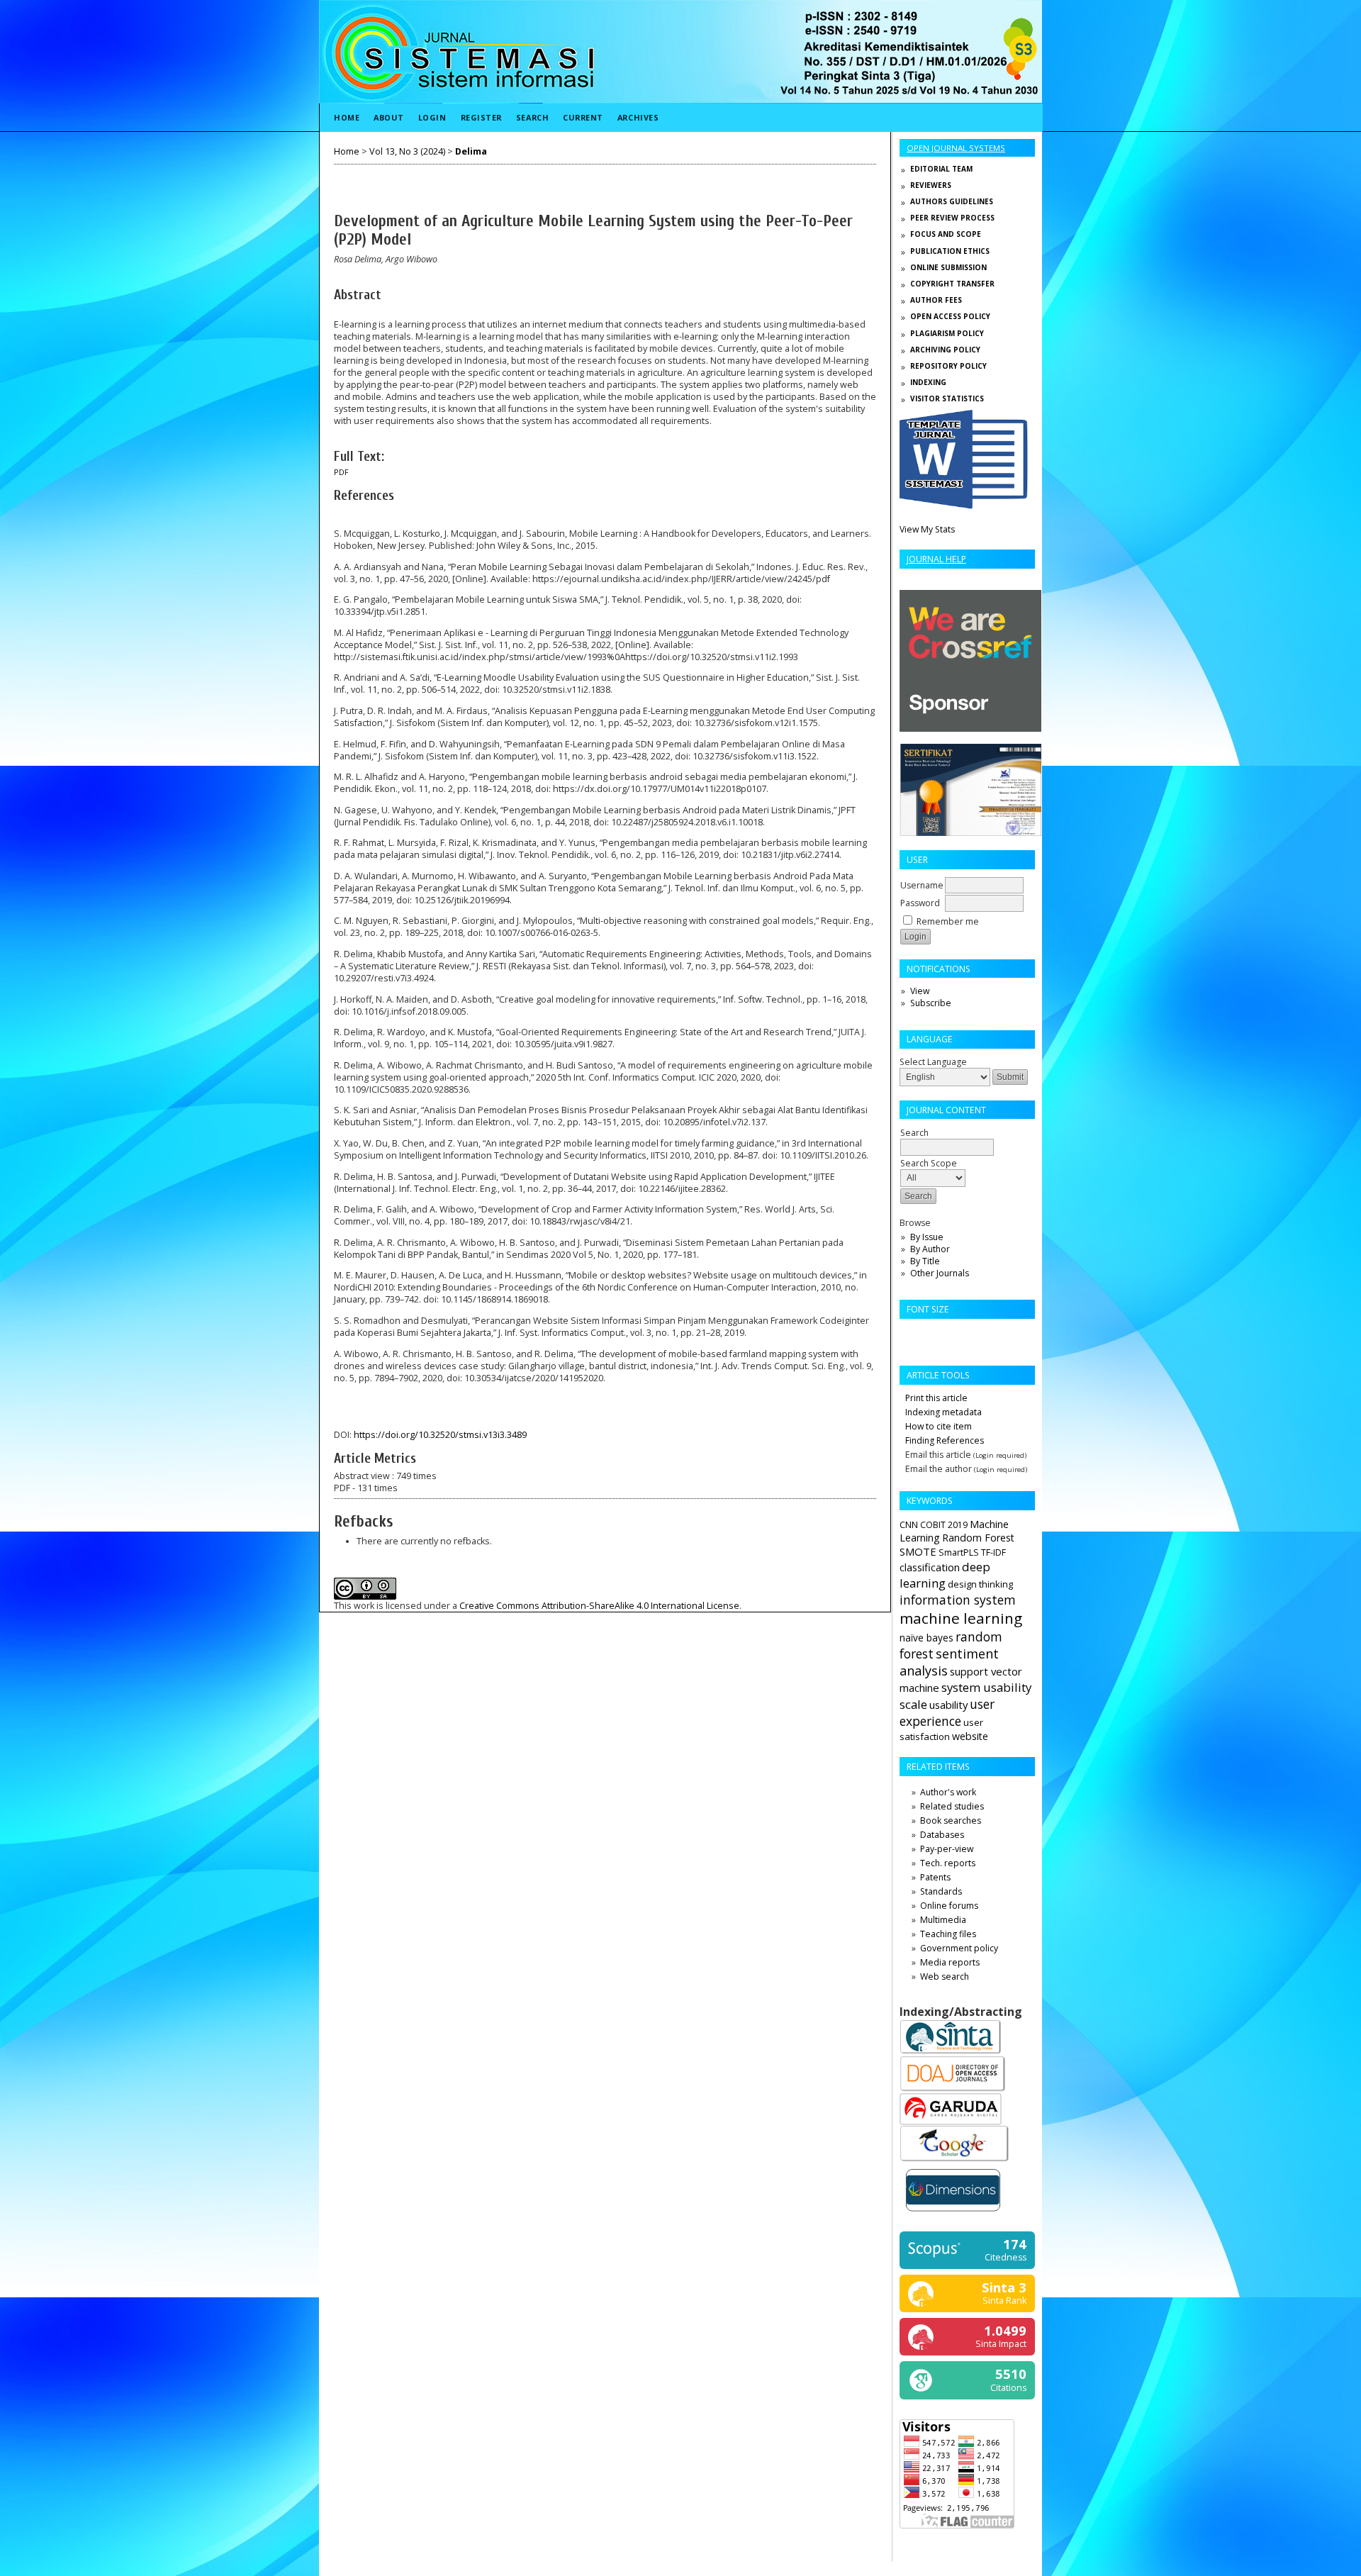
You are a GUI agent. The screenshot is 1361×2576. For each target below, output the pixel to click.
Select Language (933, 1062)
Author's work (948, 1792)
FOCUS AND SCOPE (946, 234)
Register (481, 117)
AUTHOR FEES (936, 300)
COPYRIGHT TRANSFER (952, 284)
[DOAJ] (953, 2090)
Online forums (949, 1906)
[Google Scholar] (955, 2160)
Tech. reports (948, 1863)
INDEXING (928, 382)
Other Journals (940, 1273)
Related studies (952, 1806)
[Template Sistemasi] (964, 506)
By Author (930, 1249)
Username (922, 885)
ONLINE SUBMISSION (948, 267)
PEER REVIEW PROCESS (952, 218)
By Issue (927, 1237)
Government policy (959, 1948)
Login (432, 117)
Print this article (936, 1398)
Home (347, 117)
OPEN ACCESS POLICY (950, 316)
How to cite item (939, 1426)
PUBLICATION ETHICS (950, 251)
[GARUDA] (951, 2122)
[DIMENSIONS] (953, 2214)
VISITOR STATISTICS (947, 398)
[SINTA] (951, 2052)
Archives (638, 117)
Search (532, 117)
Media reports (950, 1962)
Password (920, 903)
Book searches (951, 1821)
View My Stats (927, 529)
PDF (341, 472)
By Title (925, 1261)
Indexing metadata (943, 1412)
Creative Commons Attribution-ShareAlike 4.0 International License (599, 1606)
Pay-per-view (947, 1849)
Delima (471, 151)
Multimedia (943, 1920)
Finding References (945, 1440)
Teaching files (948, 1934)
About (389, 117)
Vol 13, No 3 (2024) (407, 151)
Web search (945, 1976)
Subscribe (931, 1003)
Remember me (948, 921)
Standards (941, 1891)
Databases (942, 1835)
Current (583, 117)
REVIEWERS (931, 185)
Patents (935, 1877)
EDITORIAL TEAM (941, 169)
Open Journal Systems (956, 148)
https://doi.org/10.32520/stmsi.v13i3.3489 (440, 1435)
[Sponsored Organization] (970, 729)
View (920, 991)
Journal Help (936, 559)
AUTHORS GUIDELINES (952, 201)
